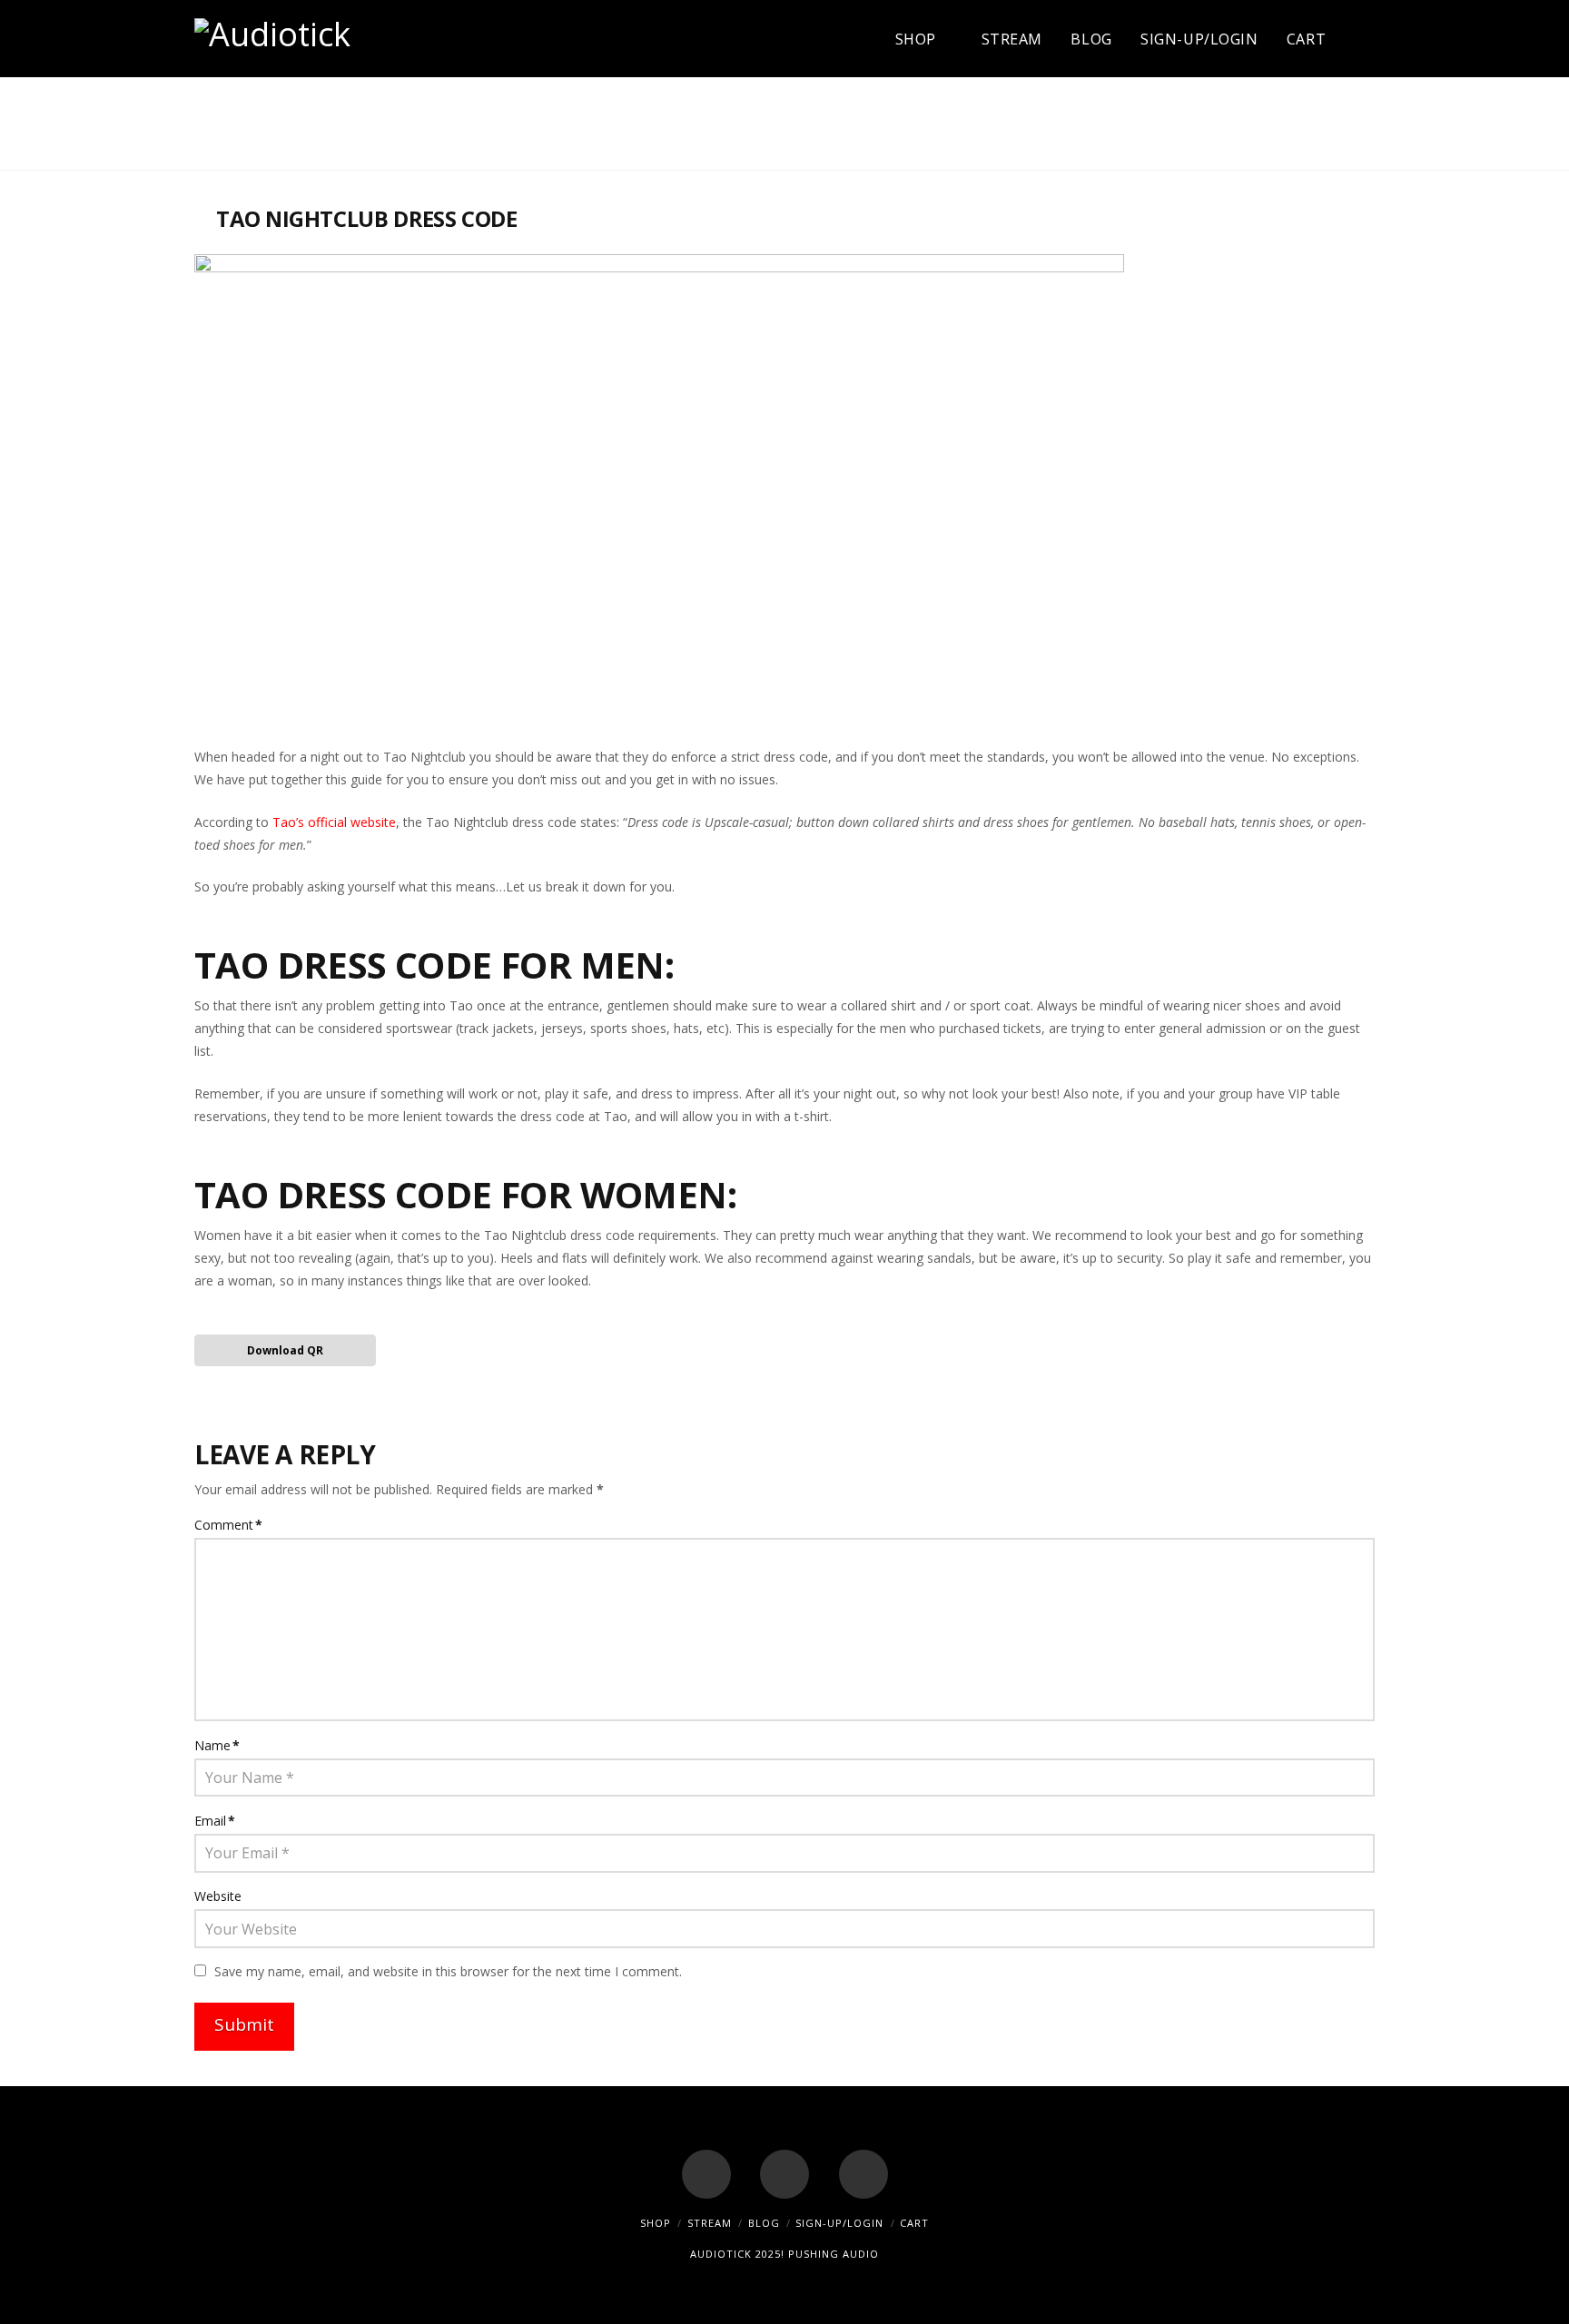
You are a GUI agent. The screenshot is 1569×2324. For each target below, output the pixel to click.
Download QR (285, 1350)
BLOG (764, 2223)
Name (217, 1745)
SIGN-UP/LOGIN (839, 2223)
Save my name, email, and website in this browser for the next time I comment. (448, 1971)
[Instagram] (863, 2174)
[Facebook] (706, 2174)
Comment (228, 1525)
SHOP (656, 2223)
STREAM (710, 2223)
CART (914, 2223)
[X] (784, 2174)
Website (218, 1896)
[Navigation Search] (1357, 39)
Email (215, 1821)
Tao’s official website (334, 822)
